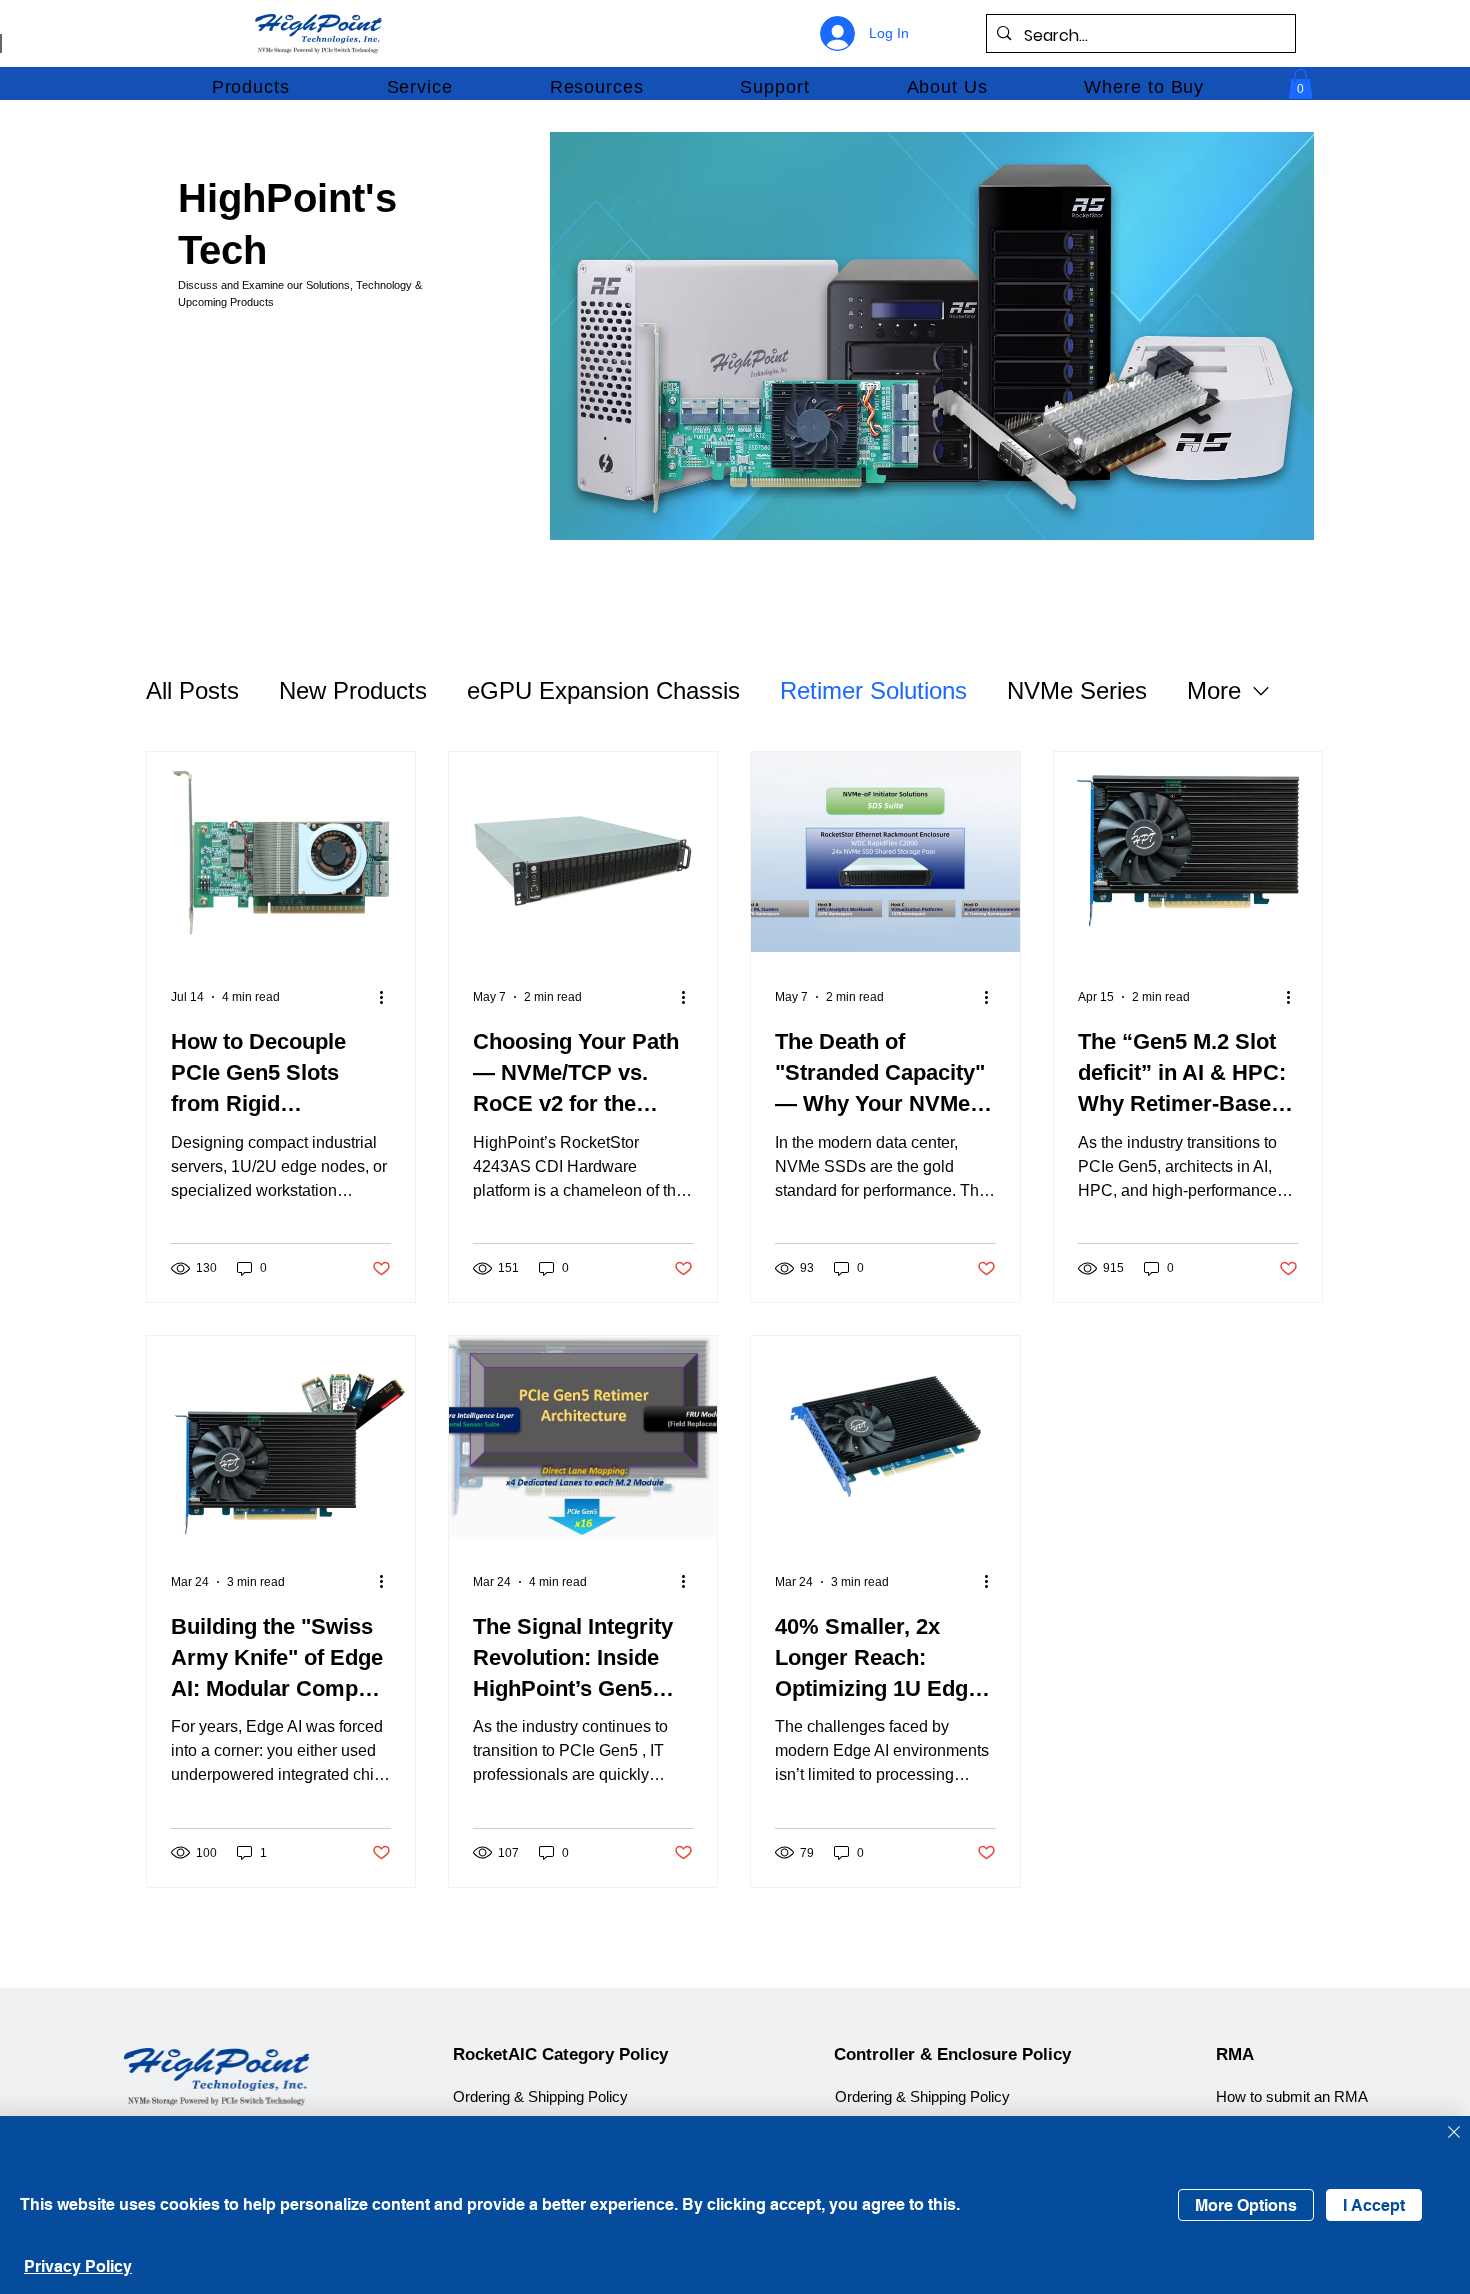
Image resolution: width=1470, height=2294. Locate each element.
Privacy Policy (78, 2266)
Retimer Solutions (873, 690)
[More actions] (388, 997)
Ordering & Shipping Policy (540, 2097)
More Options (1246, 2205)
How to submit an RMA (1292, 2097)
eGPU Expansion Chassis (603, 690)
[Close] (1454, 2133)
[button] (250, 87)
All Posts (192, 690)
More (1214, 690)
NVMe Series (1077, 690)
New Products (353, 690)
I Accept (1374, 2205)
